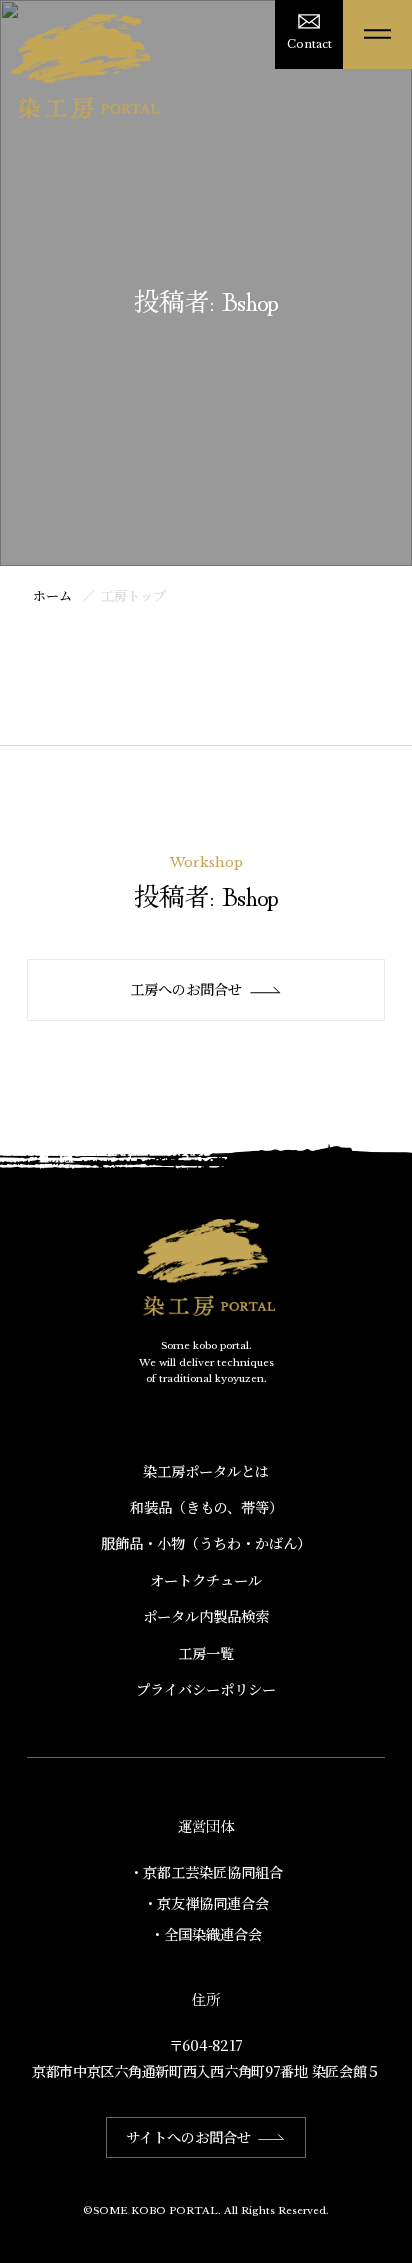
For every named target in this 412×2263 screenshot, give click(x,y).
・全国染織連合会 (206, 1934)
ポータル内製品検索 (206, 1616)
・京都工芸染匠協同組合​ (206, 1872)
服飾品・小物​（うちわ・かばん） (206, 1543)
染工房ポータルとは (206, 1471)
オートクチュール (206, 1580)
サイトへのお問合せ (188, 2137)
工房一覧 (206, 1653)
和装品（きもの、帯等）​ (206, 1507)
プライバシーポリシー (206, 1689)
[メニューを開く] (377, 34)
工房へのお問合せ (186, 989)
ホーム (52, 595)
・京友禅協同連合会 (206, 1903)
